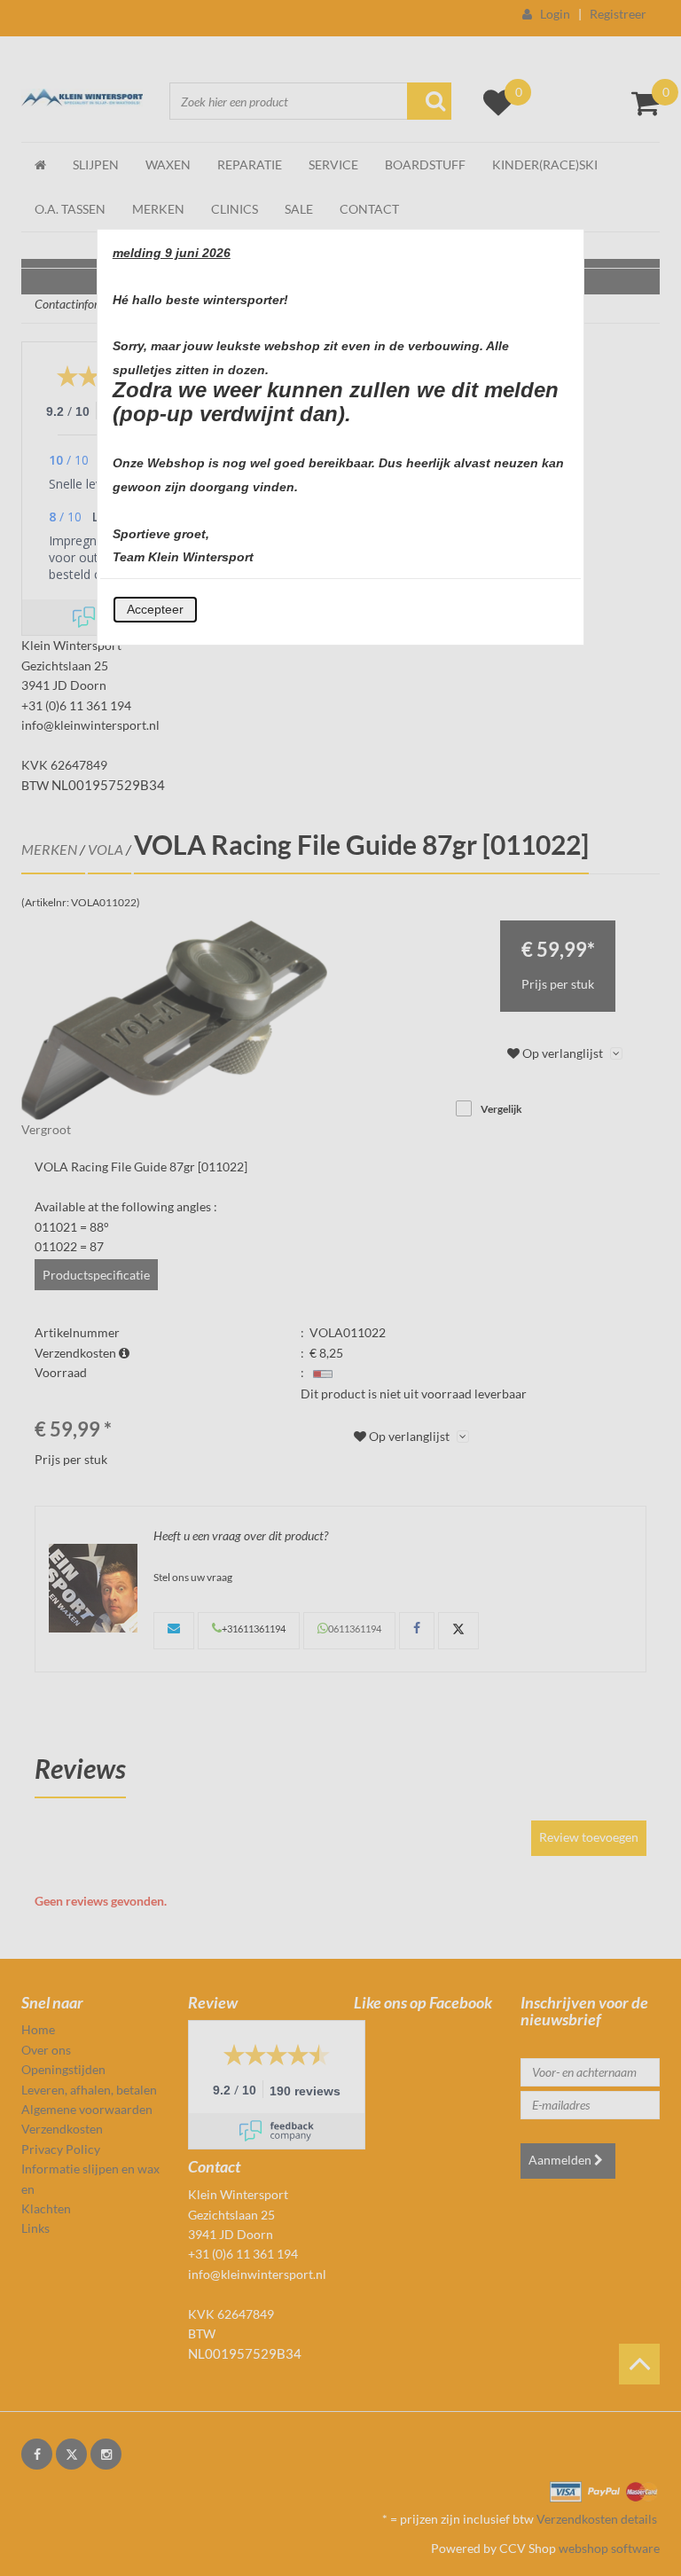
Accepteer (155, 609)
